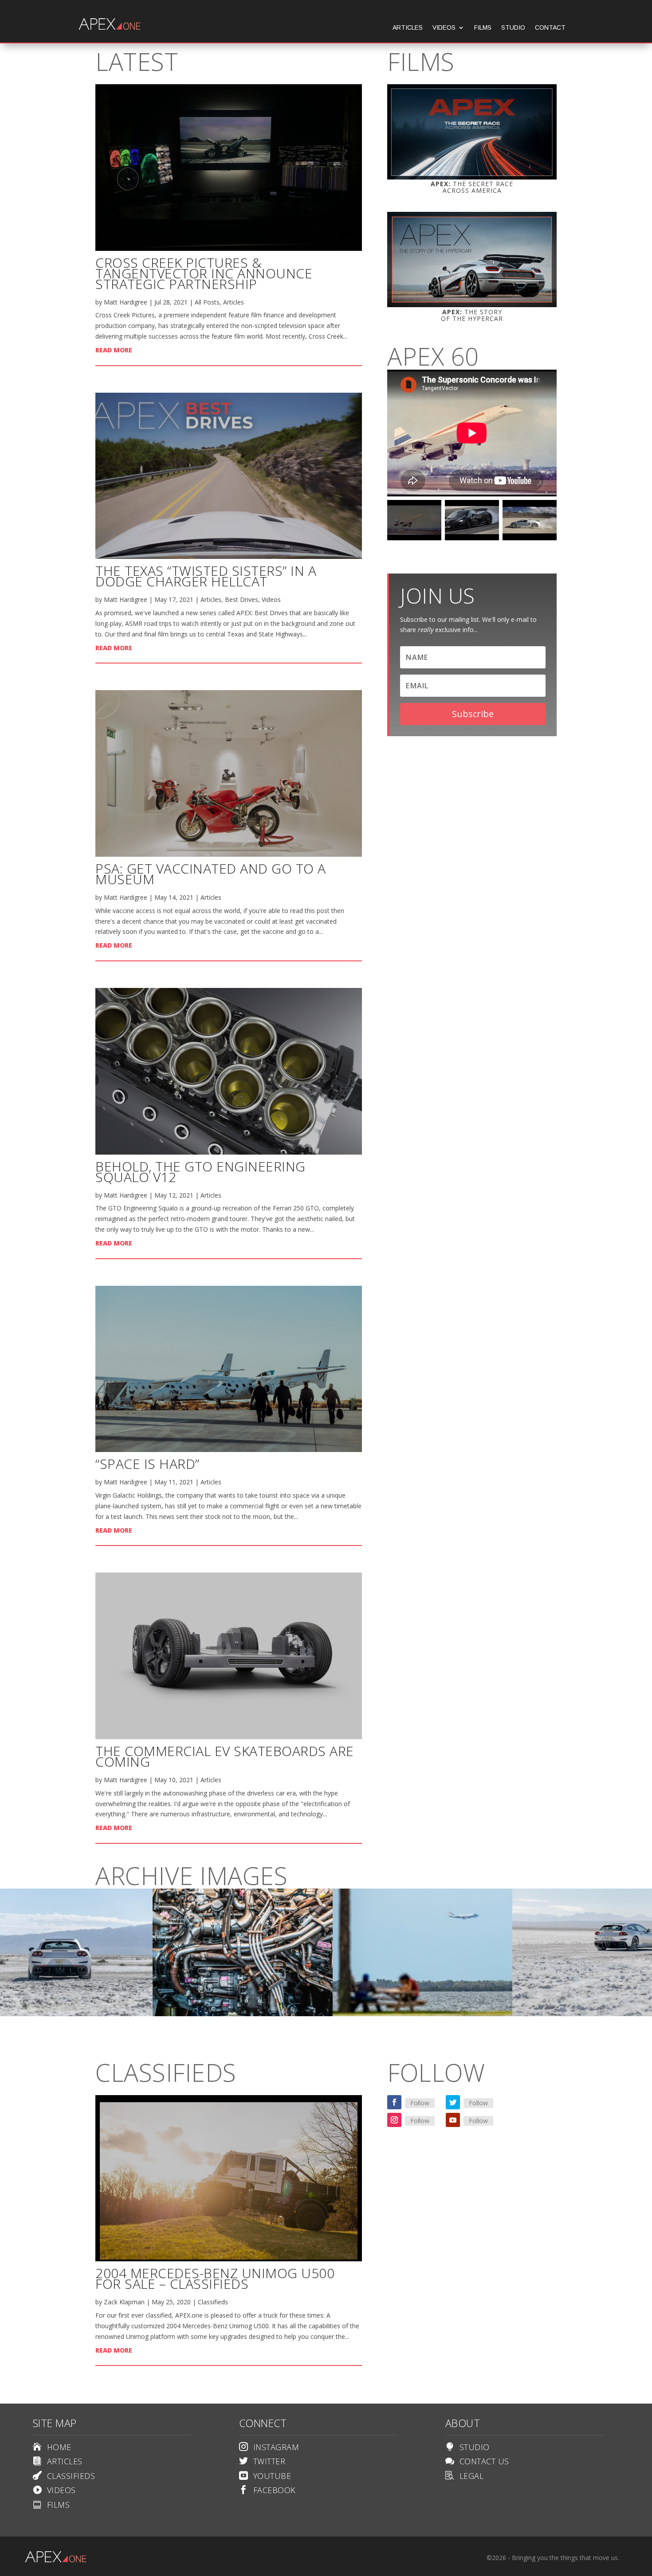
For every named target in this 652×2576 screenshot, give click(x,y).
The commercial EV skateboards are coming (225, 1756)
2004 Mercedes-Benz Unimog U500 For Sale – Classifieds (215, 2278)
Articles (408, 28)
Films (483, 28)
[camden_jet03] (242, 2014)
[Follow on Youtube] (453, 2120)
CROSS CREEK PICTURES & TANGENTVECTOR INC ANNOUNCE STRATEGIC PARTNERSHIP (204, 273)
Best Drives (242, 599)
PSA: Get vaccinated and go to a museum (211, 874)
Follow (420, 2103)
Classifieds (213, 2302)
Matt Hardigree (126, 302)
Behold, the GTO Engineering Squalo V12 (200, 1172)
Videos (444, 28)
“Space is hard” (147, 1464)
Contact (550, 28)
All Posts (207, 302)
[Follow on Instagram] (394, 2120)
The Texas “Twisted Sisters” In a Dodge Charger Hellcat (206, 576)
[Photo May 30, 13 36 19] (422, 2014)
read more (114, 350)
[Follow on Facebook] (394, 2102)
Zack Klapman (124, 2302)
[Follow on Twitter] (453, 2102)
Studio (513, 28)
